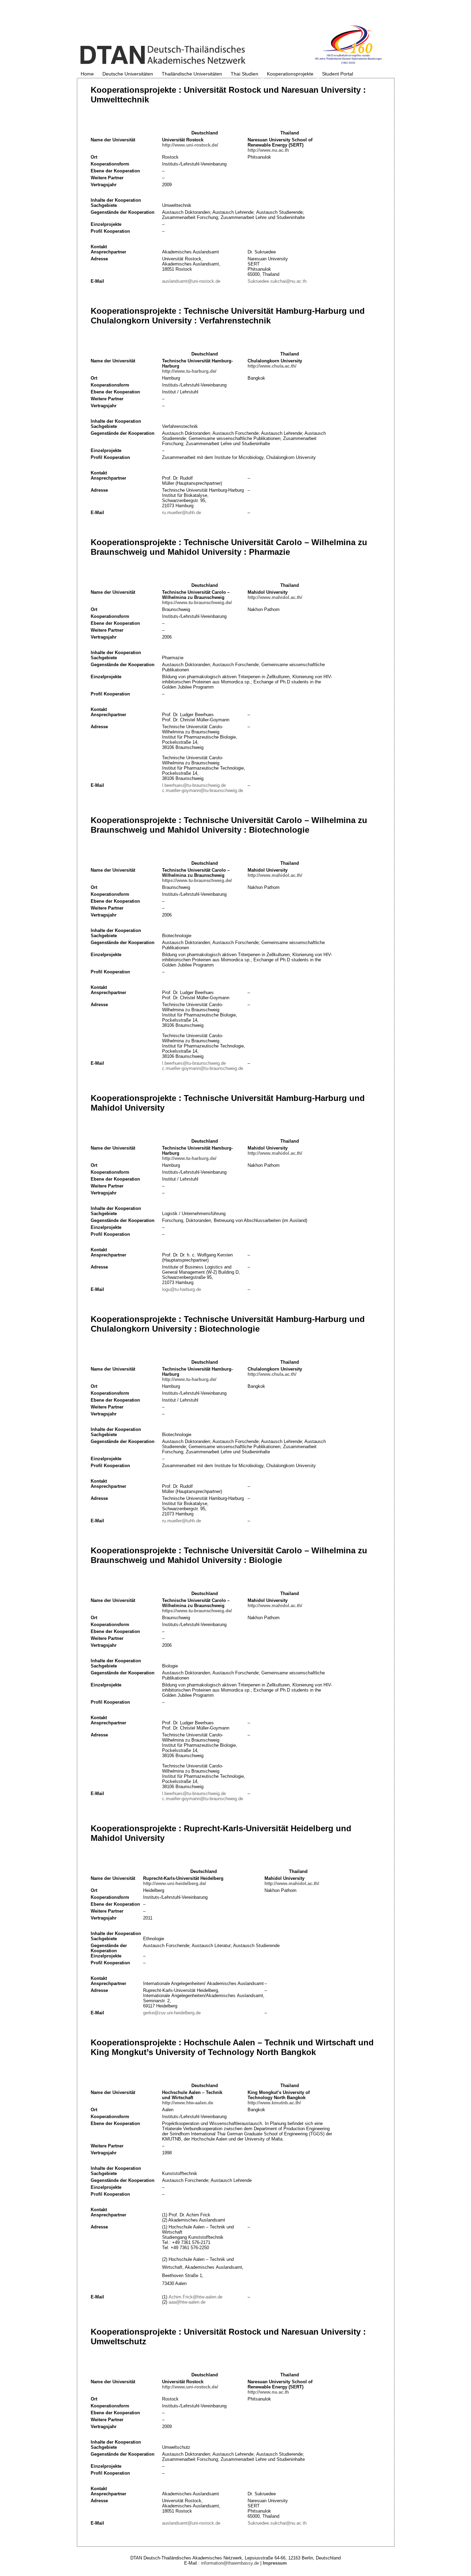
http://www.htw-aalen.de (188, 2103)
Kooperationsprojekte (290, 74)
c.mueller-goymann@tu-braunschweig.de (203, 790)
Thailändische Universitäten (192, 74)
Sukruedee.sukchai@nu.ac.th (277, 281)
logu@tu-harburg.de (182, 1289)
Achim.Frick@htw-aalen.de (196, 2297)
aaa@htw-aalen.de (187, 2302)
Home (87, 74)
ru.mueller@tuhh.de (182, 513)
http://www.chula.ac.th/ (272, 366)
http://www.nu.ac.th (268, 150)
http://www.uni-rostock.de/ (190, 145)
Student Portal (338, 74)
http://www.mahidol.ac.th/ (275, 597)
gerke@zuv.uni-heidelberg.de (172, 2013)
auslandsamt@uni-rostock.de (191, 281)
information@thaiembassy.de (230, 2563)
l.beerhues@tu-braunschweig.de (194, 785)
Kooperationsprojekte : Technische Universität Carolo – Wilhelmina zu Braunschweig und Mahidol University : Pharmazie (229, 547)
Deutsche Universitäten (128, 74)
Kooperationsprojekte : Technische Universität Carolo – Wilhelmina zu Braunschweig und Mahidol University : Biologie (229, 1555)
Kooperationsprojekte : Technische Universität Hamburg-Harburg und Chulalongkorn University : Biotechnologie (228, 1324)
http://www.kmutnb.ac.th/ (274, 2103)
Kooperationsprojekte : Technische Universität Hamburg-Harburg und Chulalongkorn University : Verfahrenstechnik (228, 316)
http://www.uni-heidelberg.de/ (175, 1883)
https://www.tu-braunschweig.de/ (197, 603)
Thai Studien (244, 74)
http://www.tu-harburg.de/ (189, 371)
